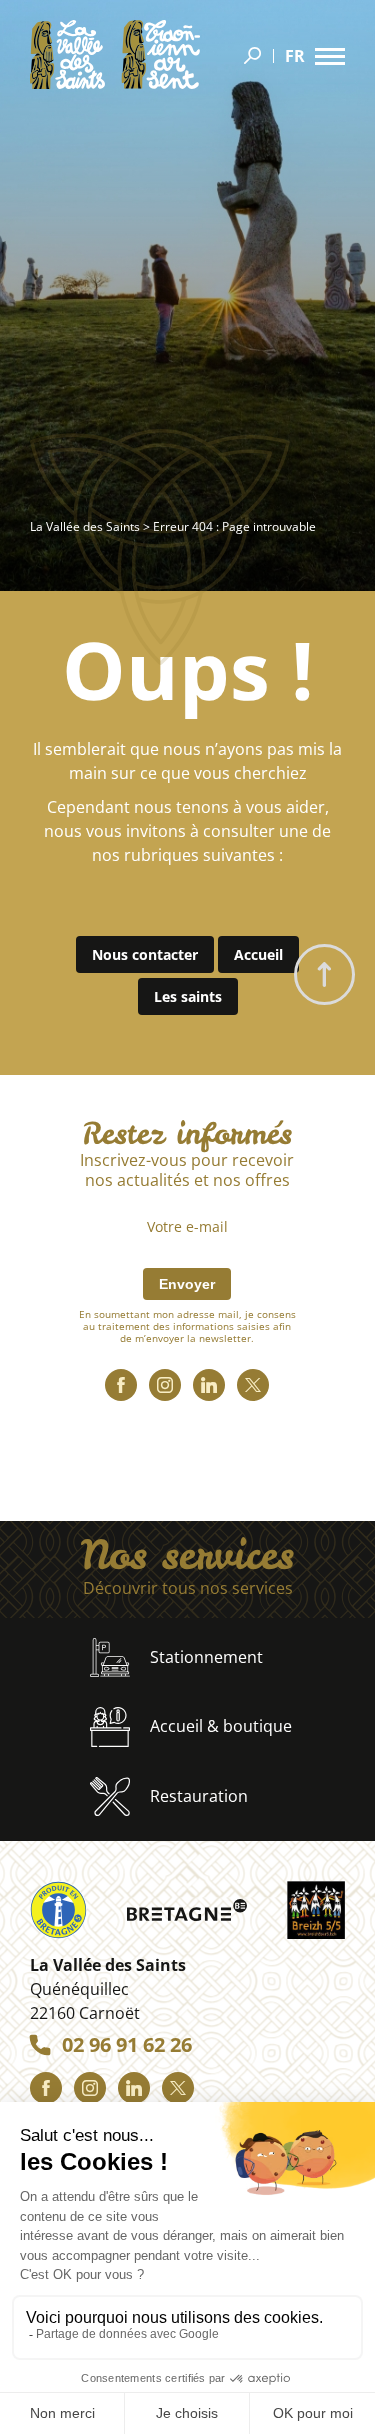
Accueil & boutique (221, 1726)
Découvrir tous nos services (188, 1588)
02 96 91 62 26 (127, 2045)
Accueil (258, 954)
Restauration (199, 1796)
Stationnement (206, 1657)
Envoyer (187, 1284)
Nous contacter (145, 954)
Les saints (188, 996)
